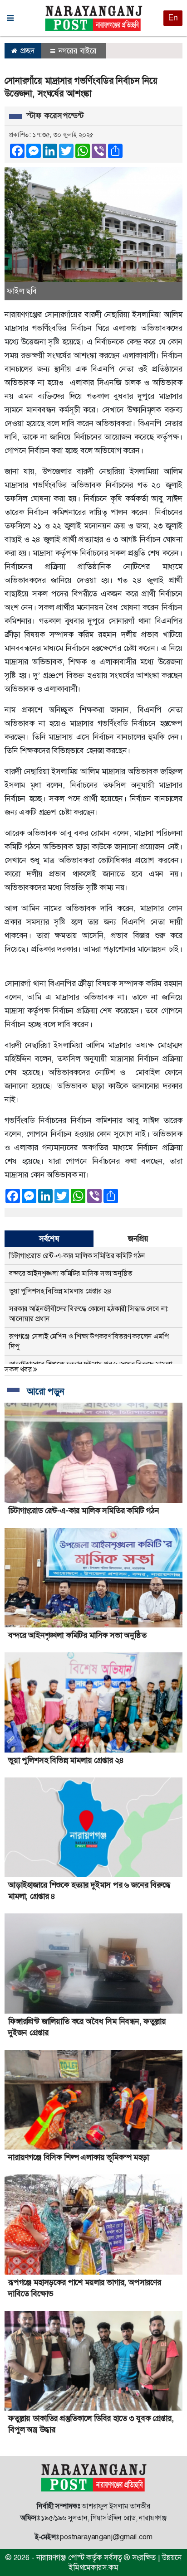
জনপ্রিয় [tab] (138, 1239)
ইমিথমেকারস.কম (93, 2567)
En (173, 18)
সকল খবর (19, 1369)
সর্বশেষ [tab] (49, 1239)
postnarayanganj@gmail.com (106, 2537)
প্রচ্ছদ (27, 51)
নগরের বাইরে (76, 51)
